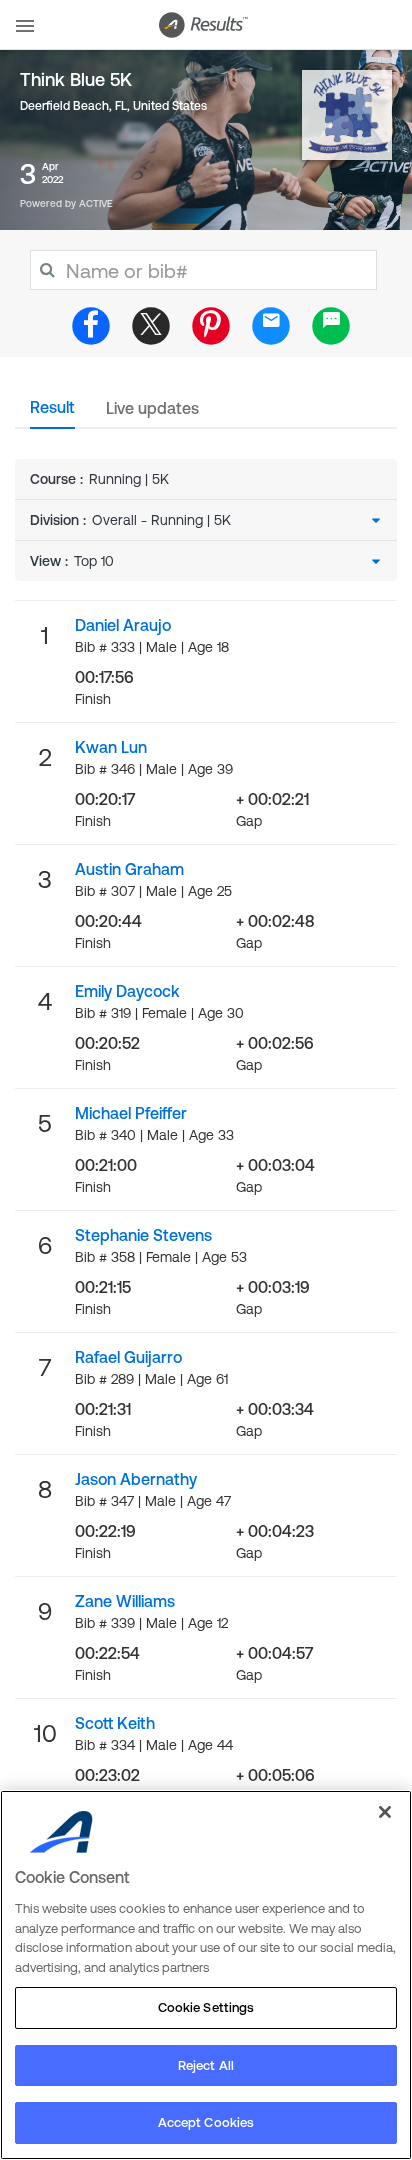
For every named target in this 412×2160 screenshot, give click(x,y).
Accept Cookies (206, 2122)
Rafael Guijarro (128, 1357)
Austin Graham (129, 869)
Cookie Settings (206, 2007)
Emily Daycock (127, 991)
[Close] (385, 1812)
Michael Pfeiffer (131, 1113)
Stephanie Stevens (143, 1235)
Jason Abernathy (136, 1479)
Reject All (206, 2065)
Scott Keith (115, 1723)
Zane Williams (125, 1601)
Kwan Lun (111, 747)
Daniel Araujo (123, 625)
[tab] (52, 413)
